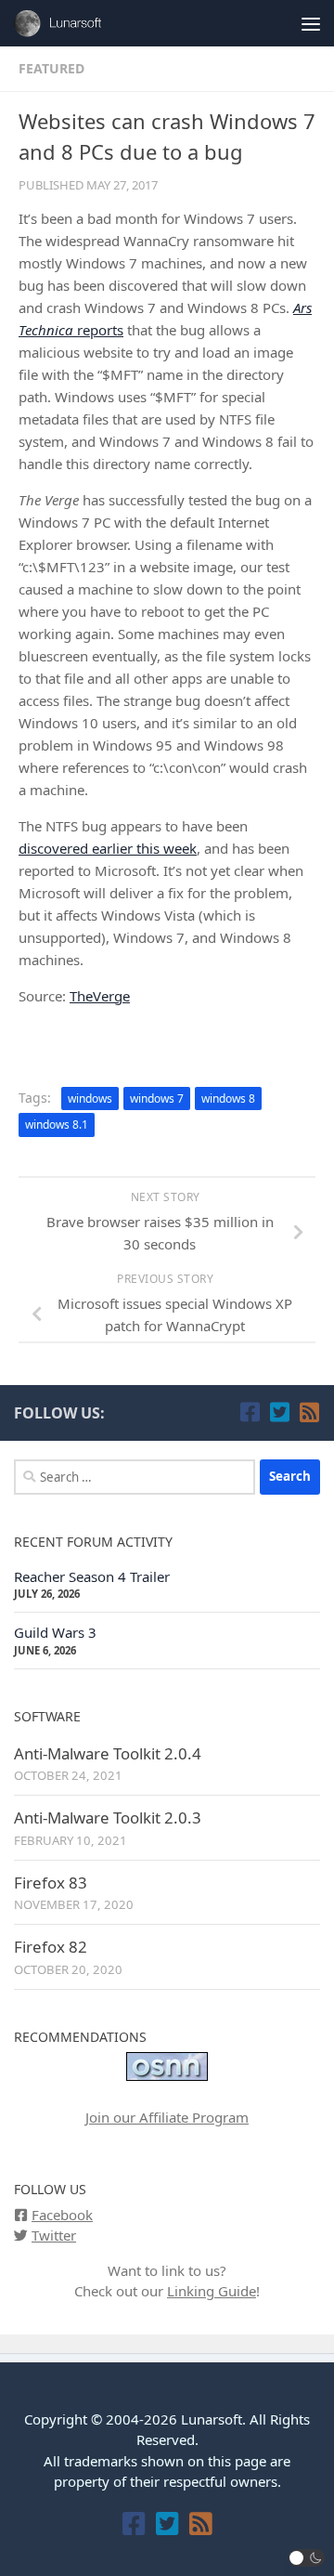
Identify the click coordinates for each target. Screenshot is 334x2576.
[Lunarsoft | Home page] (77, 23)
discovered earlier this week (108, 848)
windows (90, 1098)
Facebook (62, 2215)
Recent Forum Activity (93, 1542)
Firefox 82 (51, 1947)
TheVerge (100, 996)
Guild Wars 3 (55, 1632)
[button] (307, 2558)
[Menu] (311, 23)
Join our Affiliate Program (167, 2117)
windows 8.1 (57, 1125)
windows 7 (157, 1098)
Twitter (54, 2235)
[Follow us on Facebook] (250, 1412)
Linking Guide (212, 2291)
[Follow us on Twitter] (279, 1412)
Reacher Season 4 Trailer (92, 1576)
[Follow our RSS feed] (309, 1412)
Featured (51, 68)
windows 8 (228, 1098)
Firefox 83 (51, 1883)
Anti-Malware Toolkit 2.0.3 (108, 1818)
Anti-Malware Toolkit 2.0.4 (108, 1753)
